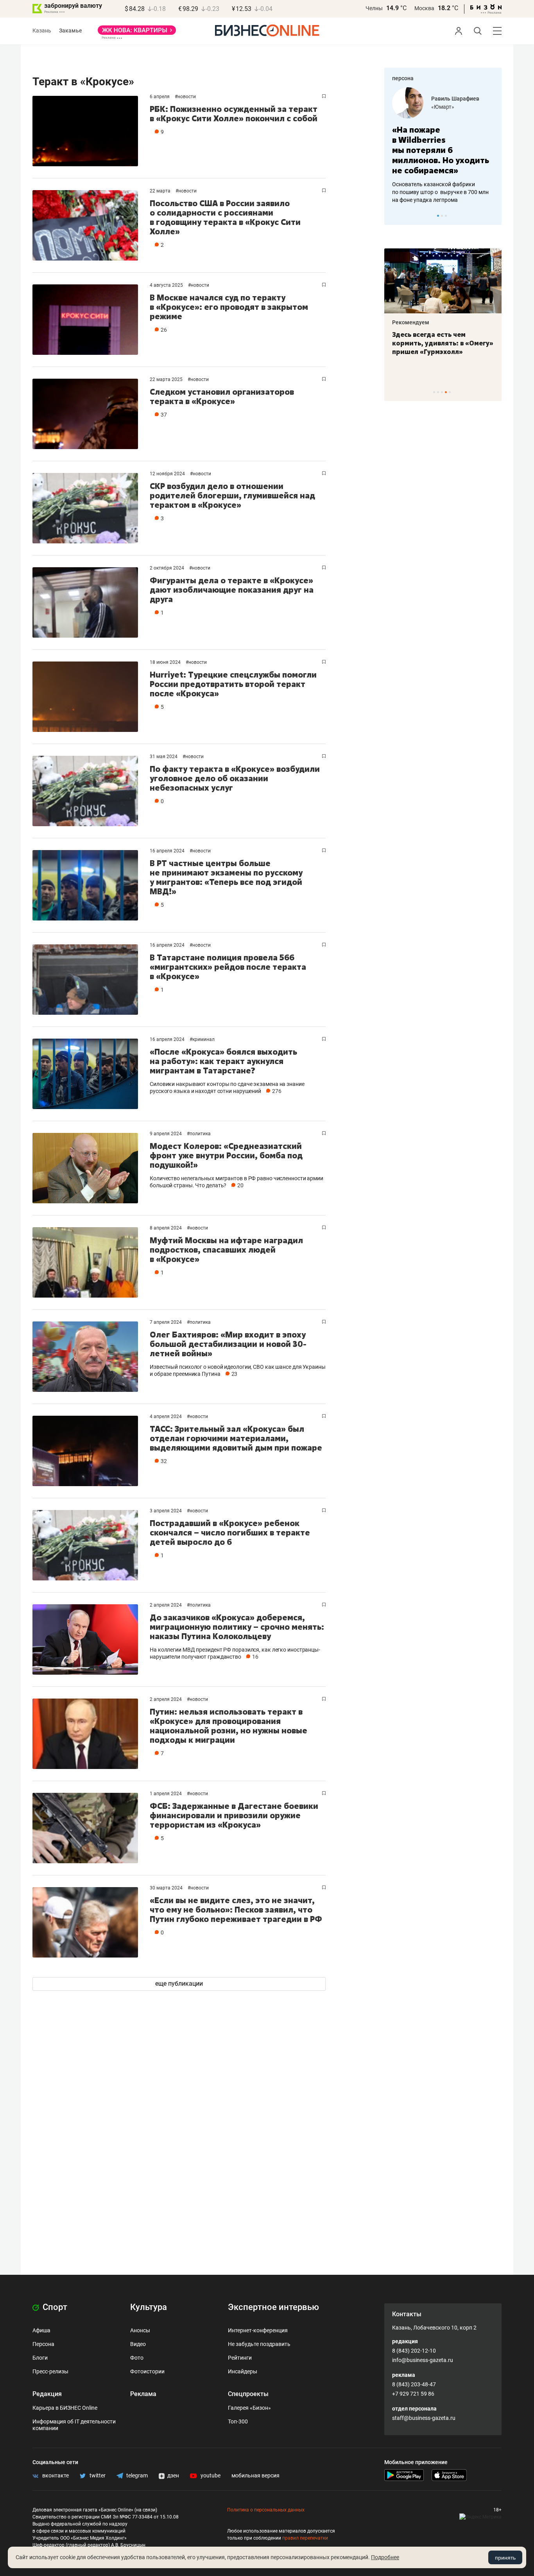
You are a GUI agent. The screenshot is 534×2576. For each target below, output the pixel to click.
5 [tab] (450, 392)
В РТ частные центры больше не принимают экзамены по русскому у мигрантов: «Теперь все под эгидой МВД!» (226, 877)
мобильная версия (255, 2475)
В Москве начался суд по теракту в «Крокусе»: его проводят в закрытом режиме (229, 307)
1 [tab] (438, 216)
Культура (149, 2307)
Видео (138, 2344)
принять (505, 2558)
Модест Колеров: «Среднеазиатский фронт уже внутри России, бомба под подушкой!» (226, 1155)
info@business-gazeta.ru (423, 2360)
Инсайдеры (243, 2371)
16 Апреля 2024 (168, 851)
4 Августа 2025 (167, 285)
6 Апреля (160, 97)
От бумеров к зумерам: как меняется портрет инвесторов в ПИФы (437, 343)
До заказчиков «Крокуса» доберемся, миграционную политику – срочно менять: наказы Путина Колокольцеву (237, 1627)
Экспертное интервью (273, 2307)
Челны (374, 8)
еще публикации (179, 1984)
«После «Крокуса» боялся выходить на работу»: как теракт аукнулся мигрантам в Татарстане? (223, 1061)
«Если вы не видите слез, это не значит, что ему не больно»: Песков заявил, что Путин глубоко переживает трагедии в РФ (236, 1910)
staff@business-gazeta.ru (424, 2418)
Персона (43, 2344)
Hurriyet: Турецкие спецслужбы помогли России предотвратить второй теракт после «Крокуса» (233, 684)
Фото (137, 2358)
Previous (395, 216)
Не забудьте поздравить (259, 2344)
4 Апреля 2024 (166, 1417)
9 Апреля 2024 (166, 1134)
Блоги (40, 2358)
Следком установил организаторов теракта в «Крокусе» (222, 396)
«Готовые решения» (457, 107)
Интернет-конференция (258, 2330)
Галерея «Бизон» (249, 2408)
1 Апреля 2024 (166, 1794)
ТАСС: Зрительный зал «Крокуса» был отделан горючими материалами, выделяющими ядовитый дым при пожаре (236, 1438)
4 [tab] (446, 392)
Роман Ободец (450, 99)
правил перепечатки (305, 2538)
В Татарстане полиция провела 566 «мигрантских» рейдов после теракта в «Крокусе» (228, 967)
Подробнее (385, 2557)
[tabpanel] (443, 140)
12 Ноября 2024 (168, 474)
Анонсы (140, 2330)
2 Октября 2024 (168, 568)
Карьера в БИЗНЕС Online (65, 2408)
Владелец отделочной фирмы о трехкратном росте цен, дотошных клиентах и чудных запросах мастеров (442, 182)
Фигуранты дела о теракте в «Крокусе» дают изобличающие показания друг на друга (232, 590)
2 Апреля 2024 (166, 1605)
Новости (187, 97)
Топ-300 (238, 2421)
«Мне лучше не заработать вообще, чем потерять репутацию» (440, 145)
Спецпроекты (248, 2394)
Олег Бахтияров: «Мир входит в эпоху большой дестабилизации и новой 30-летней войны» (228, 1344)
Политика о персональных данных (266, 2510)
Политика (200, 1134)
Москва (424, 8)
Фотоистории (147, 2371)
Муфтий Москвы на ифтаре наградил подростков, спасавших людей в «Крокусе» (226, 1250)
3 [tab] (446, 216)
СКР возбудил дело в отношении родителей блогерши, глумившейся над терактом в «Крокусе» (232, 495)
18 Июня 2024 (166, 662)
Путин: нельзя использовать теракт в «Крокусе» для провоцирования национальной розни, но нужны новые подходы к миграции (228, 1726)
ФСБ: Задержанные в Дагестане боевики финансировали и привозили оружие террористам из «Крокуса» (234, 1815)
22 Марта (161, 191)
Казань (42, 31)
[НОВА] (137, 33)
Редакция (47, 2394)
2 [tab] (442, 216)
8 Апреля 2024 (166, 1228)
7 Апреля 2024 (166, 1322)
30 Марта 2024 (167, 1888)
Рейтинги (240, 2358)
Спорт (54, 2307)
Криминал (203, 1039)
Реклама (143, 2394)
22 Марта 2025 (167, 379)
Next (493, 216)
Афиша (41, 2330)
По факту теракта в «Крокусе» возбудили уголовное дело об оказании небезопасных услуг (235, 778)
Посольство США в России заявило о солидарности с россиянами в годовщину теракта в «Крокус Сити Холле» (225, 217)
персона (403, 78)
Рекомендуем (411, 322)
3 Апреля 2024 (166, 1511)
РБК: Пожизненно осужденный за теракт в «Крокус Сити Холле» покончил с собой (234, 114)
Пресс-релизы (50, 2371)
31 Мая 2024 (164, 757)
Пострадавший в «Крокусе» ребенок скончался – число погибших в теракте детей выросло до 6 (230, 1532)
